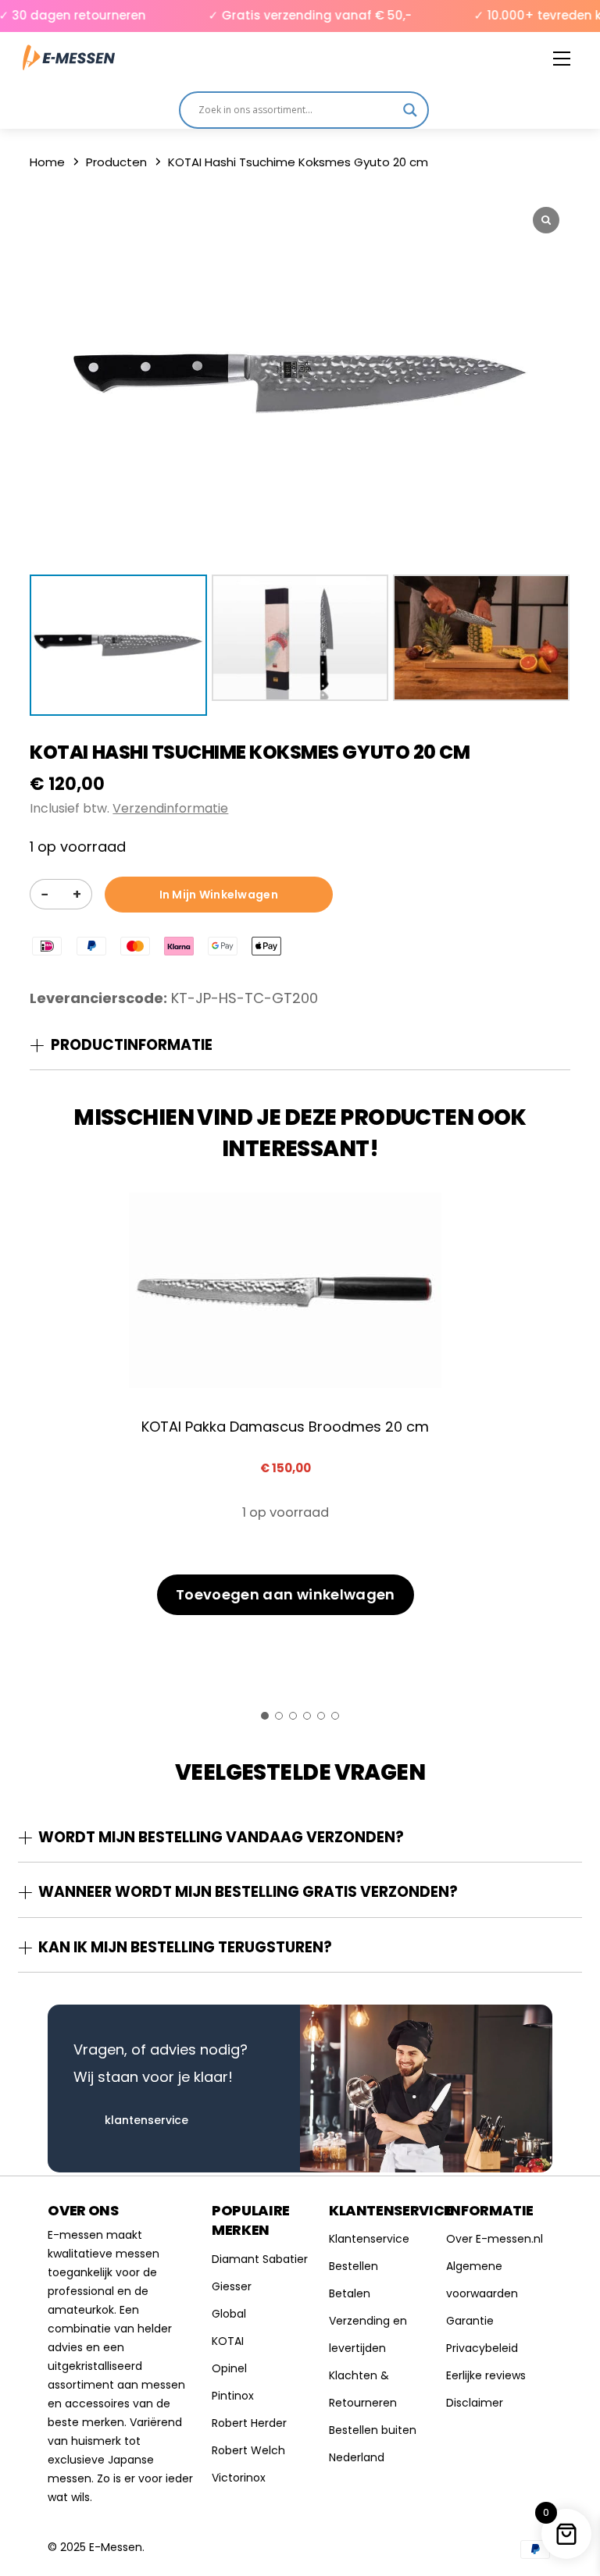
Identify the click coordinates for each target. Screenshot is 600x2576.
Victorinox (239, 2478)
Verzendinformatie (170, 808)
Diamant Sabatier (260, 2259)
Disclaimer (475, 2403)
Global (229, 2314)
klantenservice (146, 2120)
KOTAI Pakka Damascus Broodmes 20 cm (285, 1427)
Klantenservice (369, 2239)
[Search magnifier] (410, 110)
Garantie (470, 2321)
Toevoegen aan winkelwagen (286, 1594)
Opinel (229, 2368)
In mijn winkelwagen (219, 895)
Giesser (232, 2286)
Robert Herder (249, 2423)
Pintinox (233, 2396)
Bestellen (354, 2266)
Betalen (350, 2293)
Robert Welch (248, 2450)
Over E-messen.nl (495, 2239)
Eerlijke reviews (486, 2375)
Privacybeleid (482, 2348)
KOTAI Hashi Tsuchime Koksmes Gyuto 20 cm (250, 752)
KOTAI (228, 2341)
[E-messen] (69, 58)
